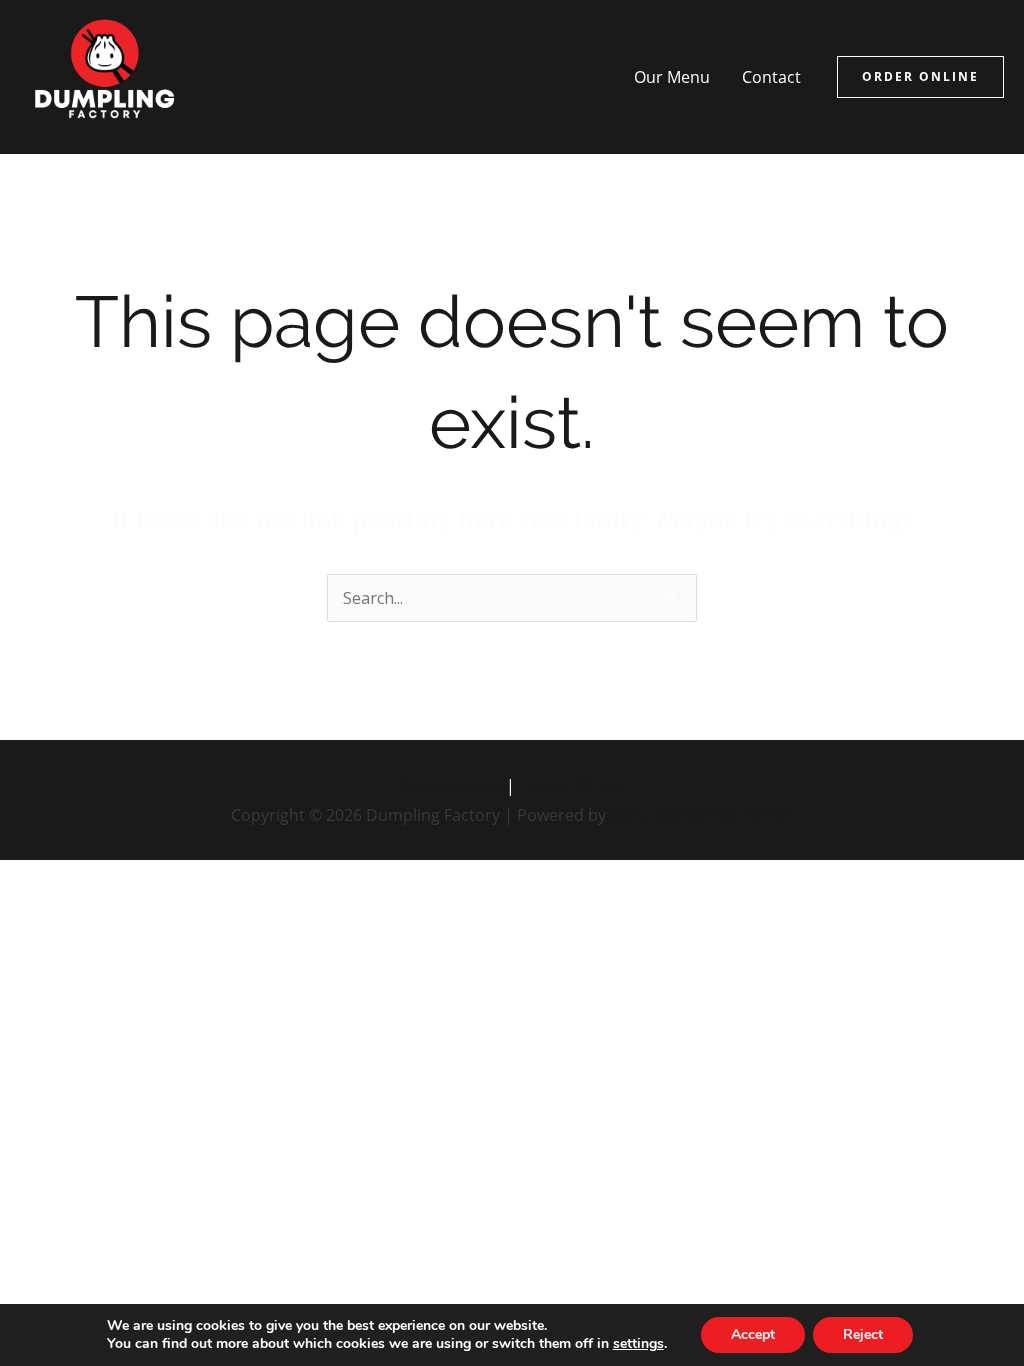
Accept (753, 1334)
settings (638, 1344)
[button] (920, 77)
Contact (771, 76)
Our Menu (672, 76)
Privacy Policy (451, 785)
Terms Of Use (574, 785)
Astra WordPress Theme (702, 814)
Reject (863, 1334)
